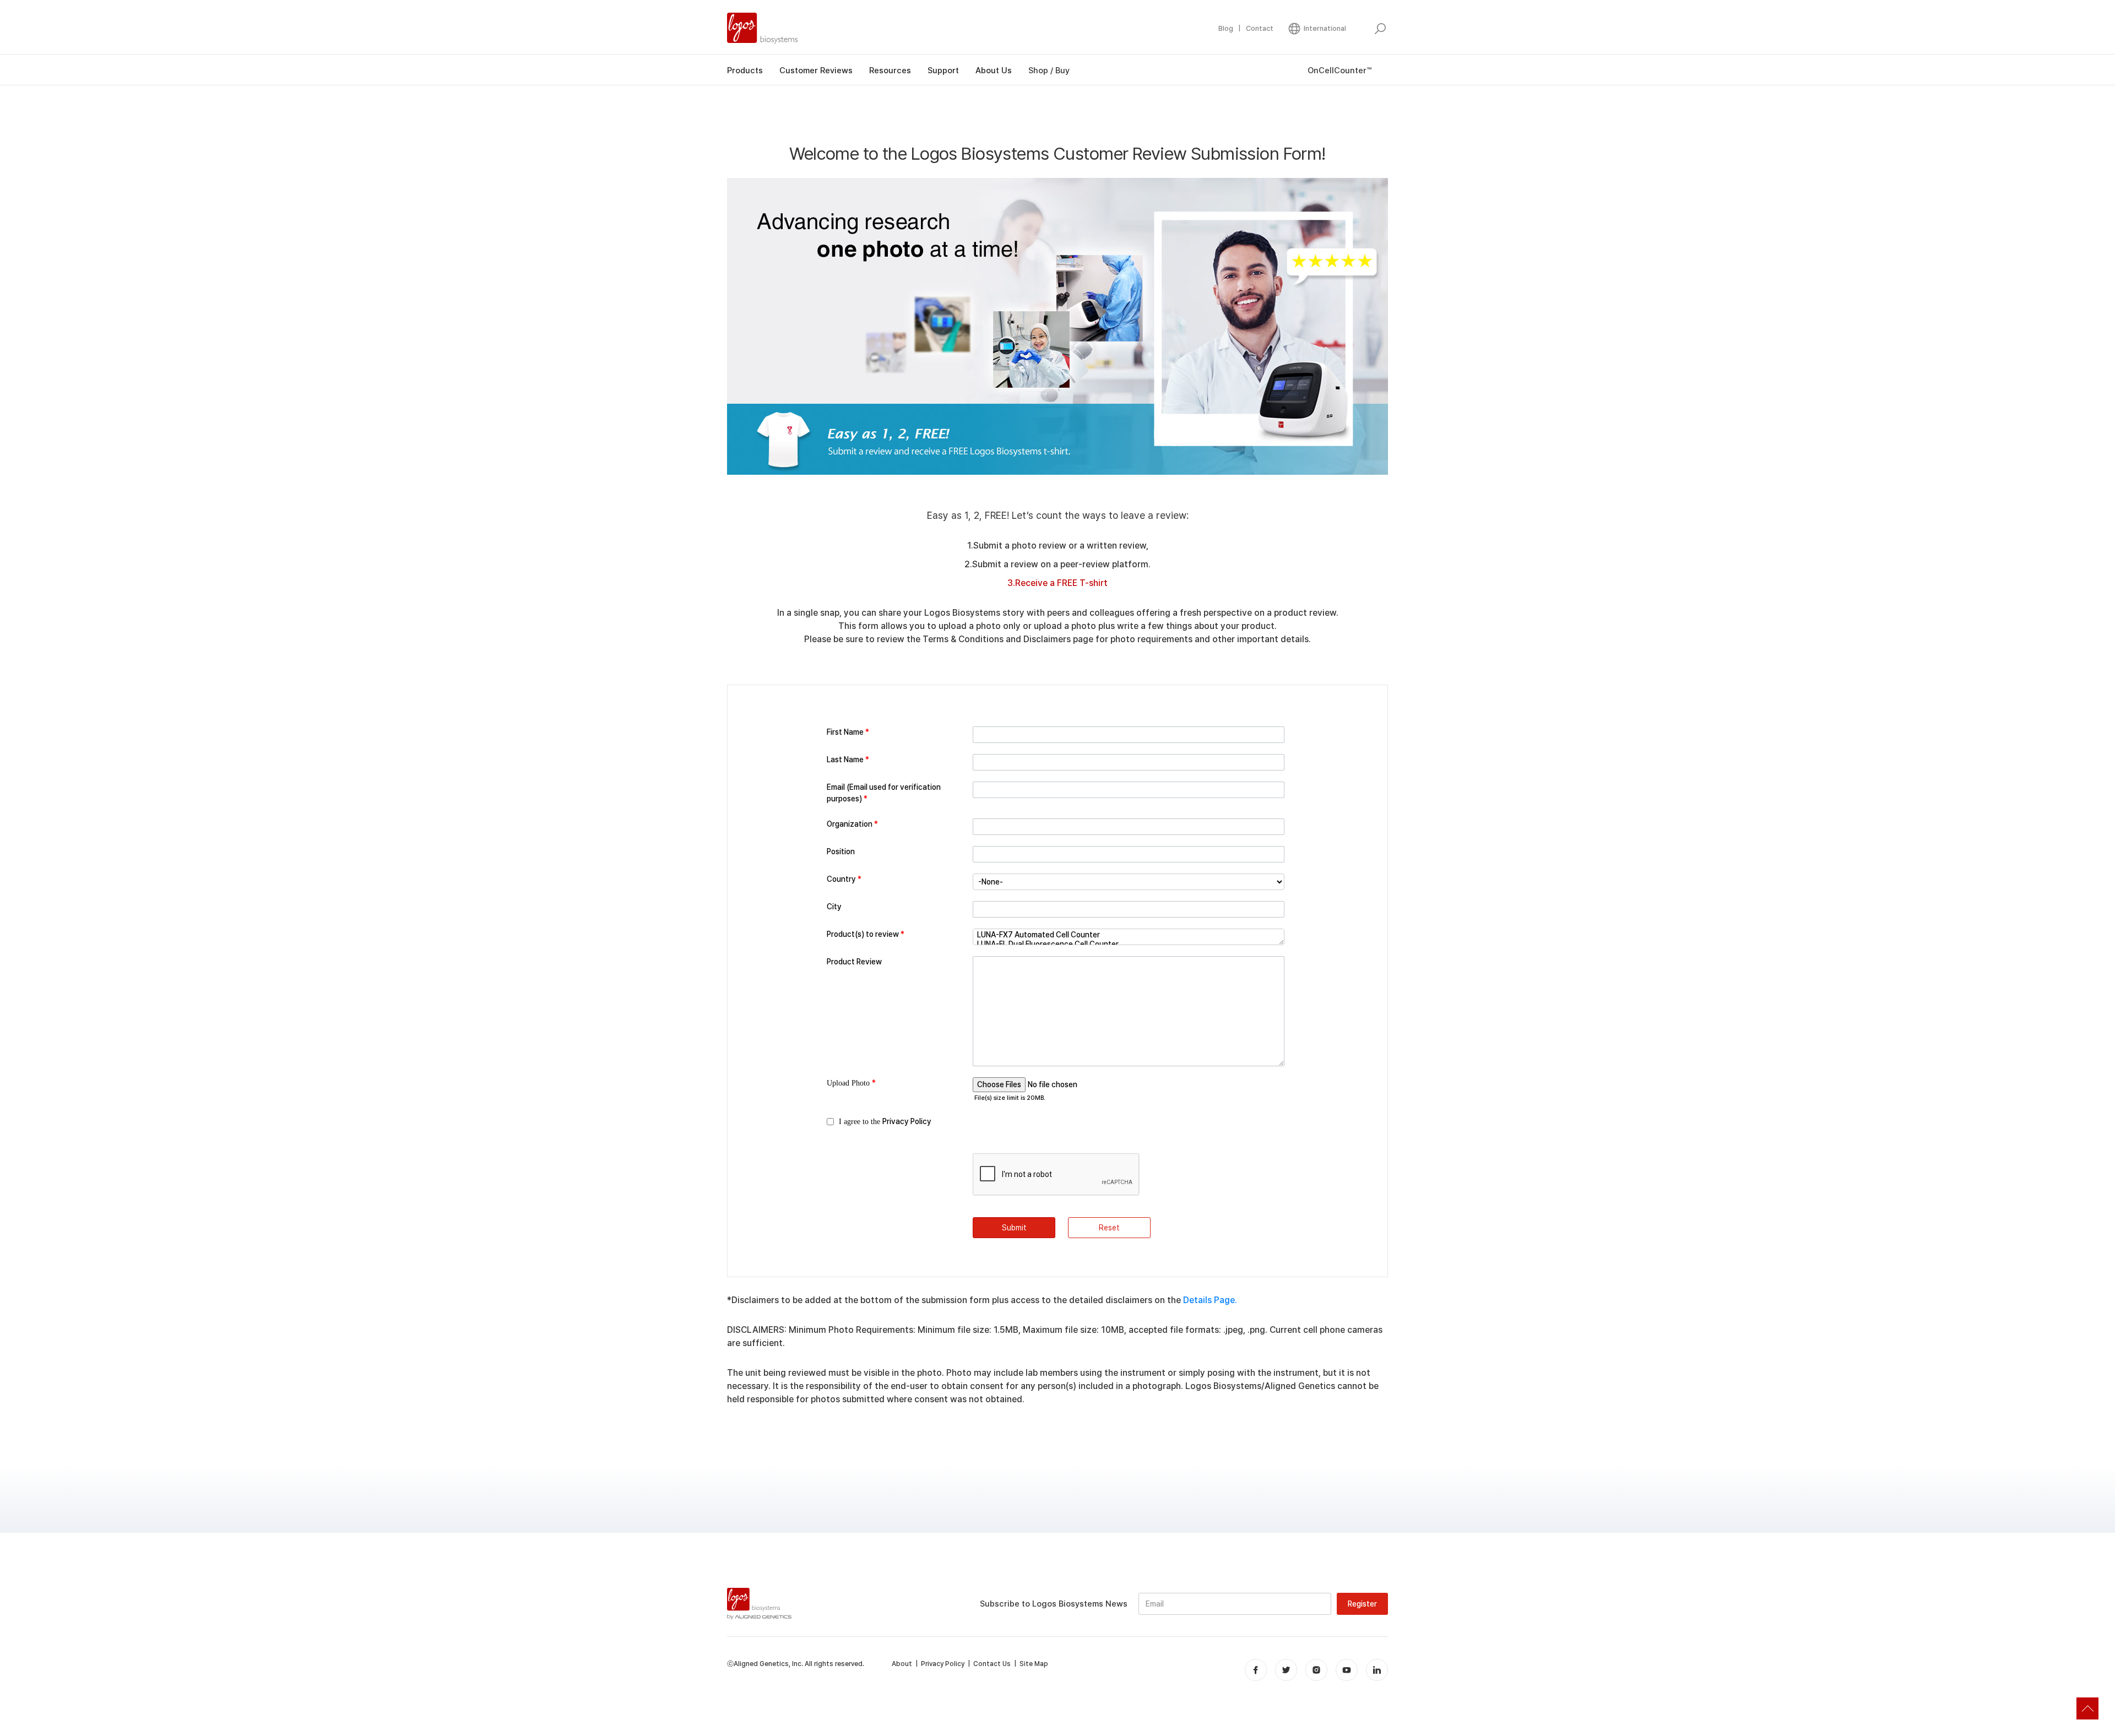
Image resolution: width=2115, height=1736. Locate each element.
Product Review (854, 962)
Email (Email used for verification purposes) (884, 793)
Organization (852, 824)
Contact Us (992, 1664)
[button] (1317, 29)
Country (844, 879)
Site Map (1034, 1664)
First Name (848, 732)
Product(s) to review (866, 934)
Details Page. (1210, 1300)
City (834, 907)
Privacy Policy (907, 1121)
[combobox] (1129, 882)
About (902, 1664)
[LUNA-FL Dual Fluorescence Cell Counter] (1129, 944)
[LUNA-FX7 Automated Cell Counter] (1129, 935)
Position (841, 851)
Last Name (848, 759)
